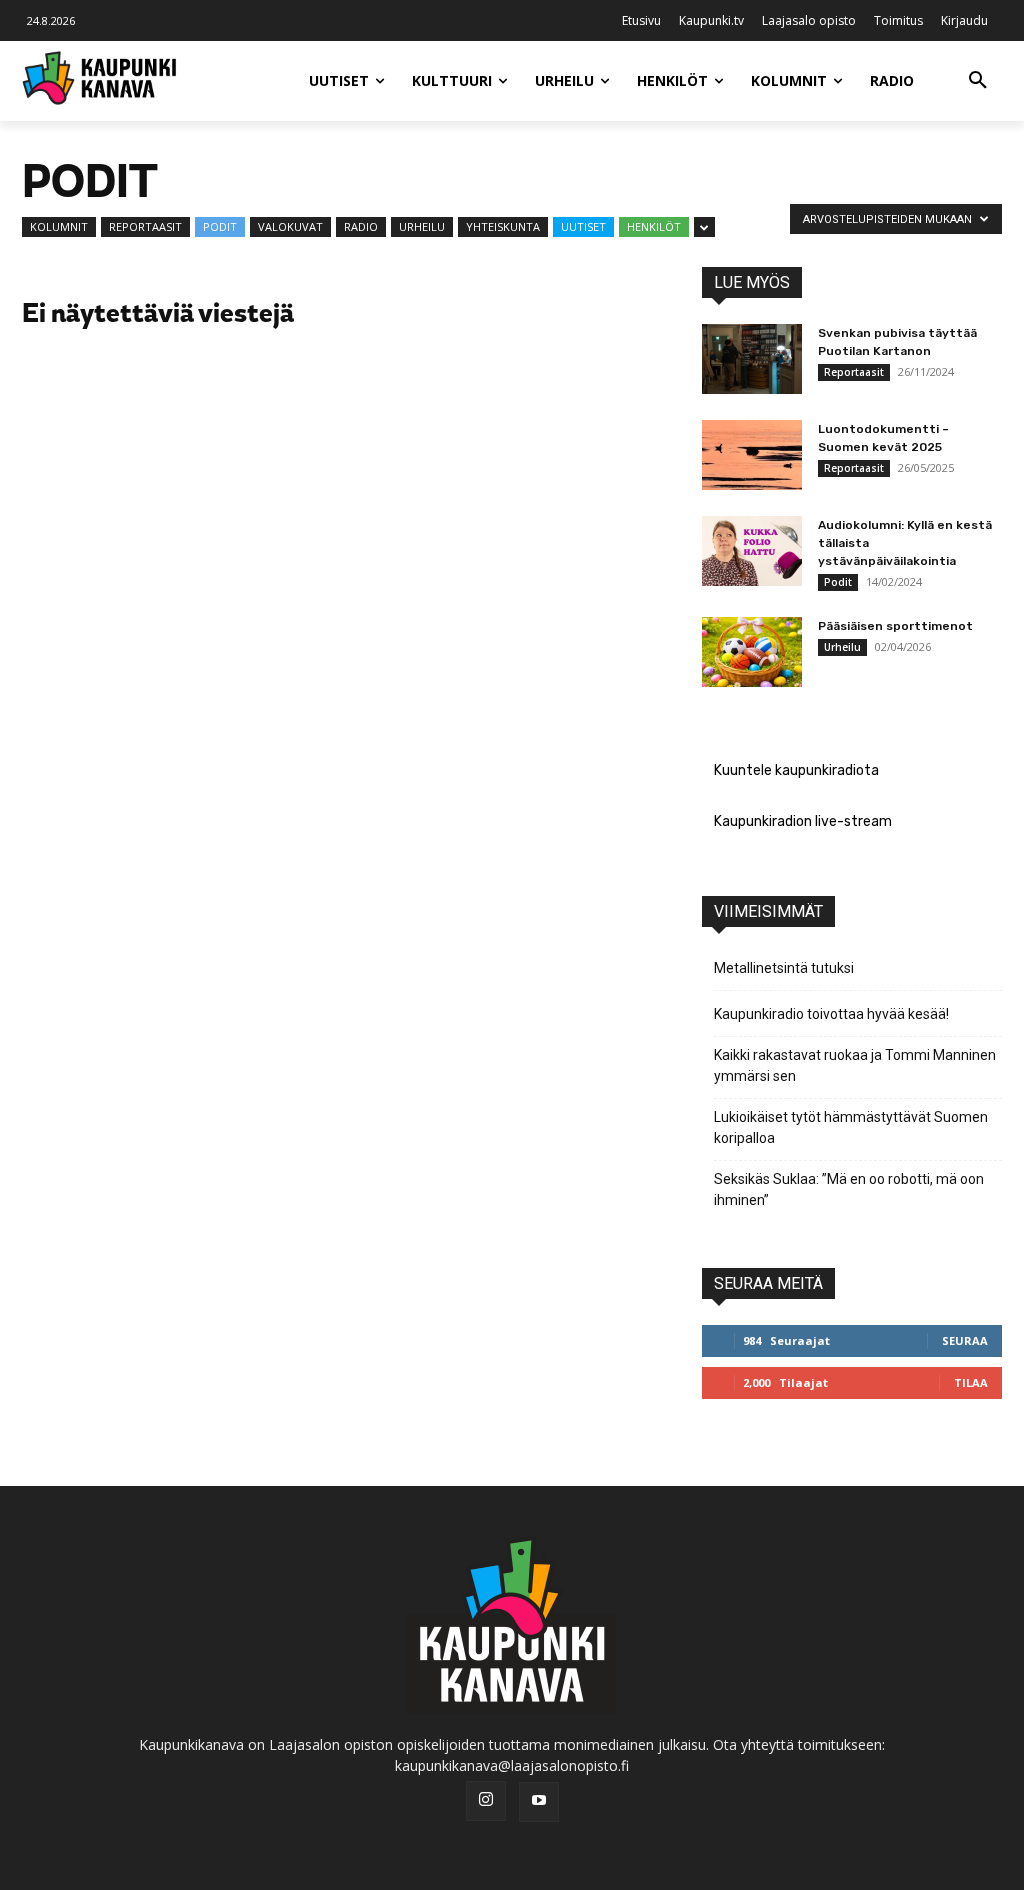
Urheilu (422, 226)
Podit (220, 226)
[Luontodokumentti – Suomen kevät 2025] (752, 455)
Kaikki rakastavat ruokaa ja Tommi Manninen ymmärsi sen (855, 1065)
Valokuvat (290, 226)
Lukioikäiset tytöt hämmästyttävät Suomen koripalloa (851, 1127)
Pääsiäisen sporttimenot (895, 626)
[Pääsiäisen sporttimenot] (752, 652)
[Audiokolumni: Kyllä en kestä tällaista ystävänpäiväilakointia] (752, 551)
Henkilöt (654, 226)
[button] (978, 81)
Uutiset (583, 226)
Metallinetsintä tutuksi (784, 968)
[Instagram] (486, 1801)
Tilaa (971, 1382)
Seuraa (965, 1340)
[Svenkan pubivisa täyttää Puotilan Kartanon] (752, 359)
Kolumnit (59, 226)
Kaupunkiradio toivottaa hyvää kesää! (831, 1014)
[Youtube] (539, 1802)
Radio (361, 226)
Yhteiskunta (503, 226)
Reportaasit (145, 226)
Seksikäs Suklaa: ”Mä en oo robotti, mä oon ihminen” (849, 1189)
